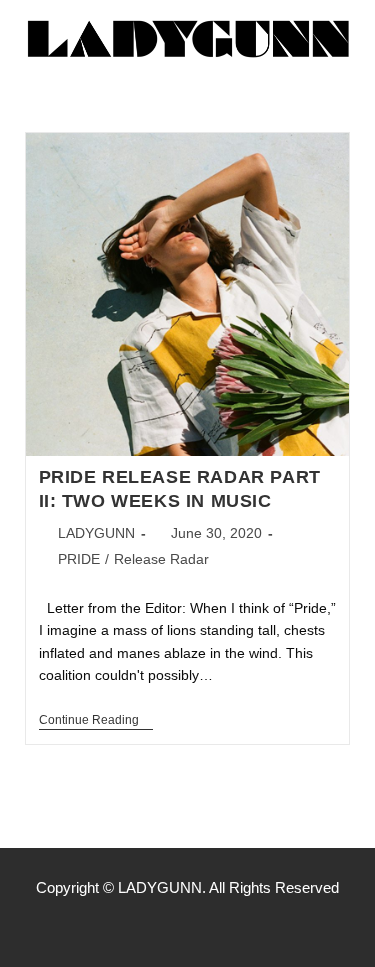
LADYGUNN (96, 533)
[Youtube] (230, 927)
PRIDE (79, 559)
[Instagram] (188, 927)
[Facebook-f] (146, 927)
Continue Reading (96, 720)
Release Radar (161, 559)
